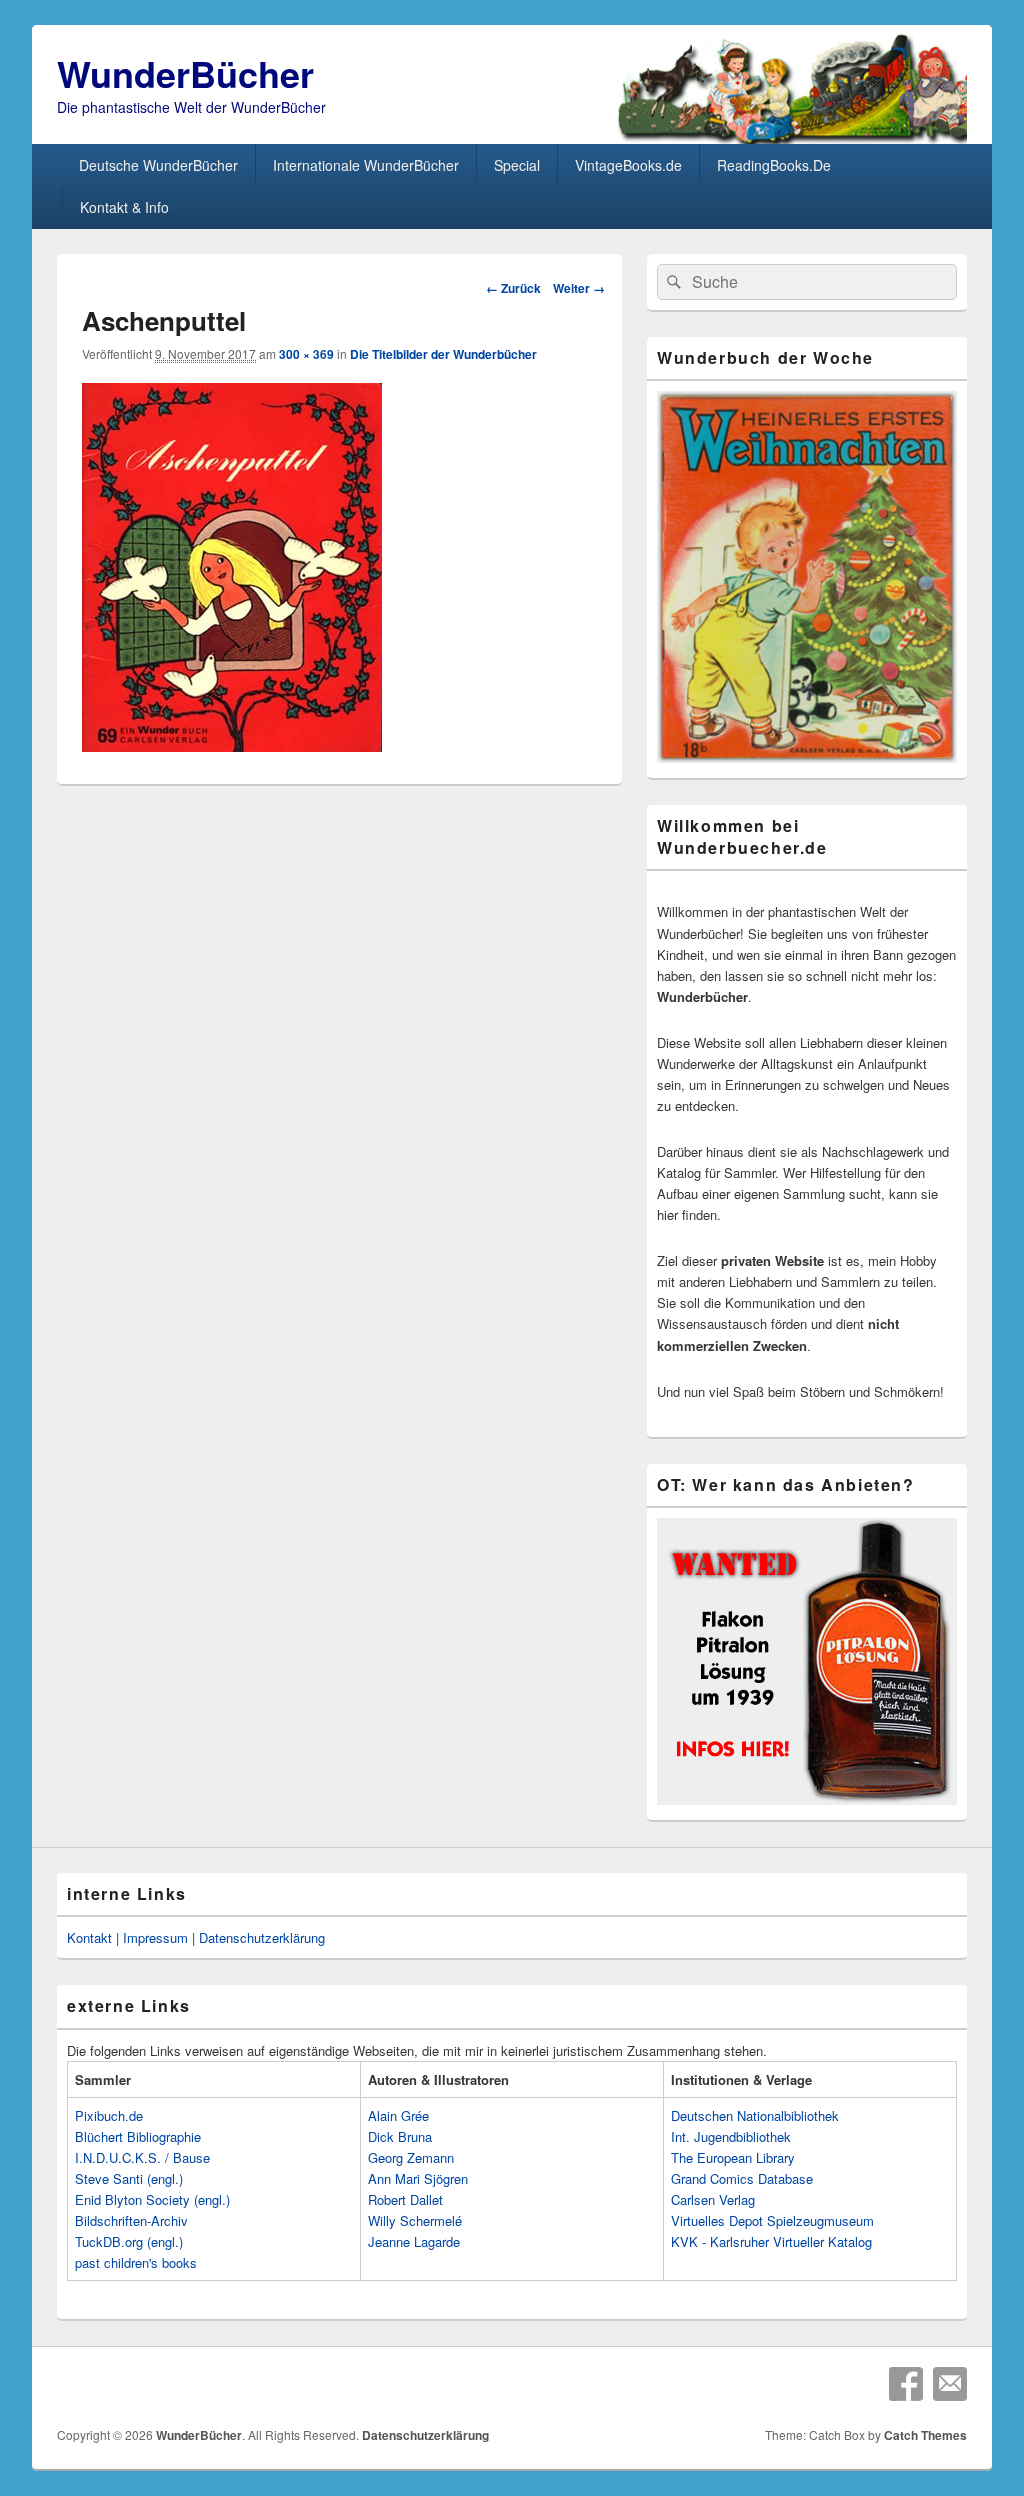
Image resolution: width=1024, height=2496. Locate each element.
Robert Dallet (405, 2199)
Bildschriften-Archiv (131, 2220)
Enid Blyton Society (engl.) (152, 2199)
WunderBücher (185, 73)
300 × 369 (306, 354)
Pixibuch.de (109, 2115)
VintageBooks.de (628, 165)
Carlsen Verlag (713, 2199)
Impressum (155, 1937)
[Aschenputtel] (232, 745)
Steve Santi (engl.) (129, 2178)
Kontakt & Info (124, 207)
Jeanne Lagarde (414, 2241)
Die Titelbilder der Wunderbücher (443, 354)
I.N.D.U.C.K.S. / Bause (142, 2157)
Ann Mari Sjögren (418, 2178)
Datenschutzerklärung (262, 1937)
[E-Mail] (950, 2384)
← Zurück (513, 288)
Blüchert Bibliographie (138, 2136)
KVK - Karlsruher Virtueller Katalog (771, 2241)
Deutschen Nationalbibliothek (755, 2115)
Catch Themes (925, 2435)
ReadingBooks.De (774, 165)
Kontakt (89, 1937)
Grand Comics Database (742, 2178)
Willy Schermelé (415, 2220)
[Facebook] (906, 2384)
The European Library (733, 2157)
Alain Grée (398, 2115)
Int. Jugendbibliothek (731, 2136)
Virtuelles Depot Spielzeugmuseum (772, 2220)
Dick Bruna (400, 2136)
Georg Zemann (411, 2157)
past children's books (136, 2262)
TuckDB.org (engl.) (129, 2241)
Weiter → (579, 288)
